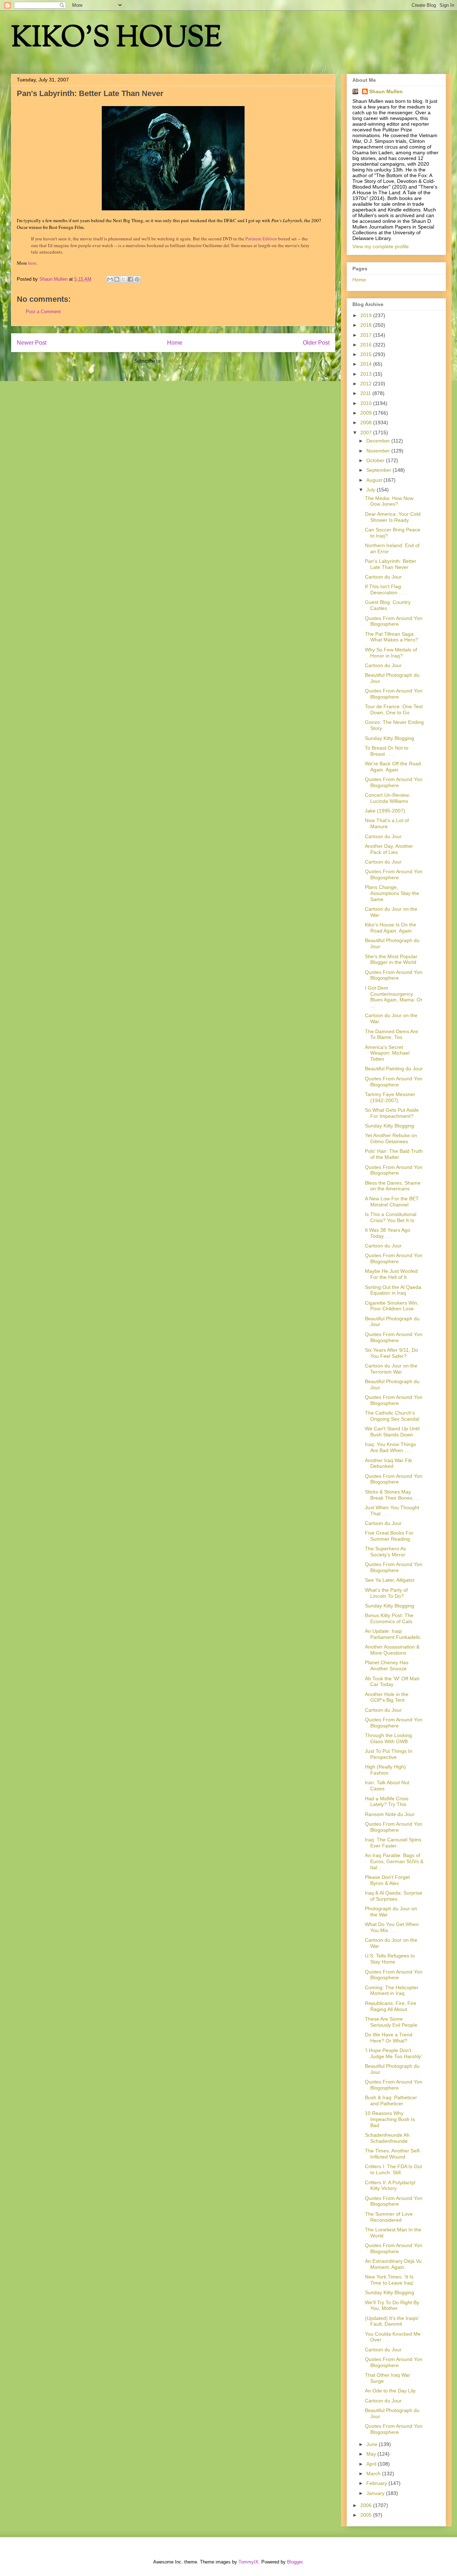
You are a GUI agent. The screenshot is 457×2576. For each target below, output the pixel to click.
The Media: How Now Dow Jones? (389, 501)
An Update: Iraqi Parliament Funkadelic (393, 1634)
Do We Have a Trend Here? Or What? (389, 2038)
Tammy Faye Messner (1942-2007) (390, 1097)
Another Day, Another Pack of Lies (389, 849)
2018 (367, 325)
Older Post (316, 343)
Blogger (295, 2562)
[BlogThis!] (117, 279)
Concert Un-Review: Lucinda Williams (388, 798)
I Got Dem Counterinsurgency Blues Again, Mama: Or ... (394, 997)
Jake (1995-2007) (385, 811)
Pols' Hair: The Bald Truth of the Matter (394, 1154)
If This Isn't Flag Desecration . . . (385, 589)
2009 (367, 413)
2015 (367, 354)
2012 (367, 384)
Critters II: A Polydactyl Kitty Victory (390, 2185)
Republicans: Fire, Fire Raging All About (391, 2006)
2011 (366, 393)
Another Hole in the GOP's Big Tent (387, 1697)
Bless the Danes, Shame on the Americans (393, 1186)
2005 (367, 2515)
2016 (367, 345)
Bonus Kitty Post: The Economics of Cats (389, 1618)
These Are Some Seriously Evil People (391, 2022)
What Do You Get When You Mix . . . (392, 1927)
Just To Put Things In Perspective (389, 1754)
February (377, 2483)
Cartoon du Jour (383, 577)
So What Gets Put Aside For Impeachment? (392, 1113)
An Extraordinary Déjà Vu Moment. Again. (393, 2264)
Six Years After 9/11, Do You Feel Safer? (391, 1353)
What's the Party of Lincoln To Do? (386, 1593)
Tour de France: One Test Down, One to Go (394, 709)
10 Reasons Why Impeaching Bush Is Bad (390, 2119)
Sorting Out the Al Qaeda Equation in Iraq (393, 1290)
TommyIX (248, 2562)
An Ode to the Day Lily (390, 2391)
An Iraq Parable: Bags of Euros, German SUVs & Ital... (394, 1861)
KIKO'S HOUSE (116, 39)
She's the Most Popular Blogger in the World (391, 959)
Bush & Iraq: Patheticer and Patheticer (391, 2100)
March (374, 2474)
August (375, 480)
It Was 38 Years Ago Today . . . (388, 1233)
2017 (367, 335)
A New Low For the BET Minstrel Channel (392, 1202)
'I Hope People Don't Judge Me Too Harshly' (393, 2053)
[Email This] (110, 279)
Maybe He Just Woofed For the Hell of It (391, 1274)
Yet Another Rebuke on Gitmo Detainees (391, 1138)
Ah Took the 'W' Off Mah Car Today (392, 1682)
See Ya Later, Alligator (390, 1580)
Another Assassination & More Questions (392, 1650)
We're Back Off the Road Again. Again (393, 767)
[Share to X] (124, 279)
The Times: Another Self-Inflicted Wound (393, 2154)
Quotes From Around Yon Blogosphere (394, 621)
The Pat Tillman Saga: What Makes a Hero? (391, 637)
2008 (367, 422)
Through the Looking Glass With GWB (388, 1738)
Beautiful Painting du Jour (394, 1069)
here (32, 263)
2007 (367, 432)
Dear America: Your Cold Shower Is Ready (393, 517)
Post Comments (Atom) (188, 361)
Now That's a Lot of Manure (387, 823)
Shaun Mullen (386, 91)
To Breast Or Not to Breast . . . (387, 751)
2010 (367, 403)
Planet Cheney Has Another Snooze (387, 1665)
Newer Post (32, 343)
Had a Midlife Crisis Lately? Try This (387, 1802)
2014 (367, 364)
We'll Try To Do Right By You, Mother (392, 2305)
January (376, 2493)
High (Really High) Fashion (385, 1770)
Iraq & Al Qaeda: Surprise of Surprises (394, 1896)
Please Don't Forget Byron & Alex (387, 1880)
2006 (367, 2505)
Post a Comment (43, 312)
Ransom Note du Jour (390, 1814)
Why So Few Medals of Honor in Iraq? (391, 653)
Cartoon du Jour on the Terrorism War (391, 1369)
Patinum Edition (261, 239)
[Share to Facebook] (130, 279)
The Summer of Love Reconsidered (389, 2217)
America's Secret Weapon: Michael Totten (387, 1053)
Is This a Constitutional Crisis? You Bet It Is (391, 1217)
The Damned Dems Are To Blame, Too (391, 1034)
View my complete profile (381, 246)
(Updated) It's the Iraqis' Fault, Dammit (392, 2321)
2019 (367, 315)
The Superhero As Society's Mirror (385, 1552)
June (373, 2444)
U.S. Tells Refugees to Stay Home (390, 1959)
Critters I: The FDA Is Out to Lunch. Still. (393, 2169)
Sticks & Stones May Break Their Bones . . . (393, 1495)
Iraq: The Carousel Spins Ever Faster (393, 1843)
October (376, 460)
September (380, 470)
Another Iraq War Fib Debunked (388, 1463)
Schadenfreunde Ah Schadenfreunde (387, 2138)
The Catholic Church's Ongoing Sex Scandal (392, 1416)
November (379, 451)
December (379, 441)
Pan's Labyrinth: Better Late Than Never (391, 564)
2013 (367, 374)
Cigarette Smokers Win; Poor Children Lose (392, 1306)
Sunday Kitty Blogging (390, 738)
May (372, 2454)
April (372, 2464)
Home (175, 343)
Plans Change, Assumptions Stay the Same (392, 893)
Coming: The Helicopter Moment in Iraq (392, 1990)
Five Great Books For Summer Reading (389, 1536)
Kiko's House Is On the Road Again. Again (391, 928)
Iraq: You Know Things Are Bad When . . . (390, 1447)
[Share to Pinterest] (137, 279)
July (371, 490)
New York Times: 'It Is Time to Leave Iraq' (389, 2280)
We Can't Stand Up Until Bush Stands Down (392, 1432)
